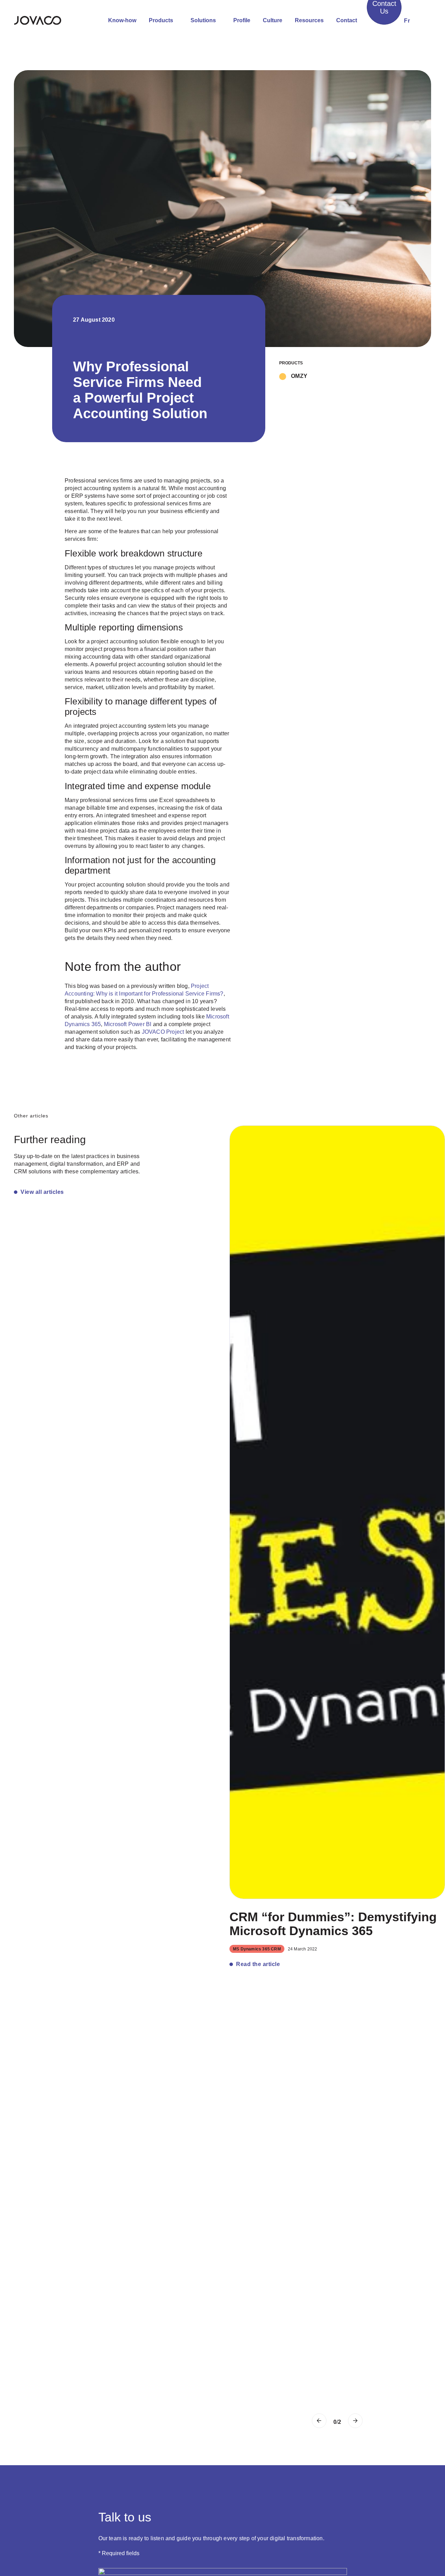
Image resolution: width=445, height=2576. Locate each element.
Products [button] (161, 20)
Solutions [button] (203, 20)
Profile (242, 20)
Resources (309, 20)
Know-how (122, 20)
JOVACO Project (163, 1032)
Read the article (258, 1964)
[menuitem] (407, 21)
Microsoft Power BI (128, 1024)
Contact (347, 20)
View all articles (42, 1192)
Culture (273, 20)
